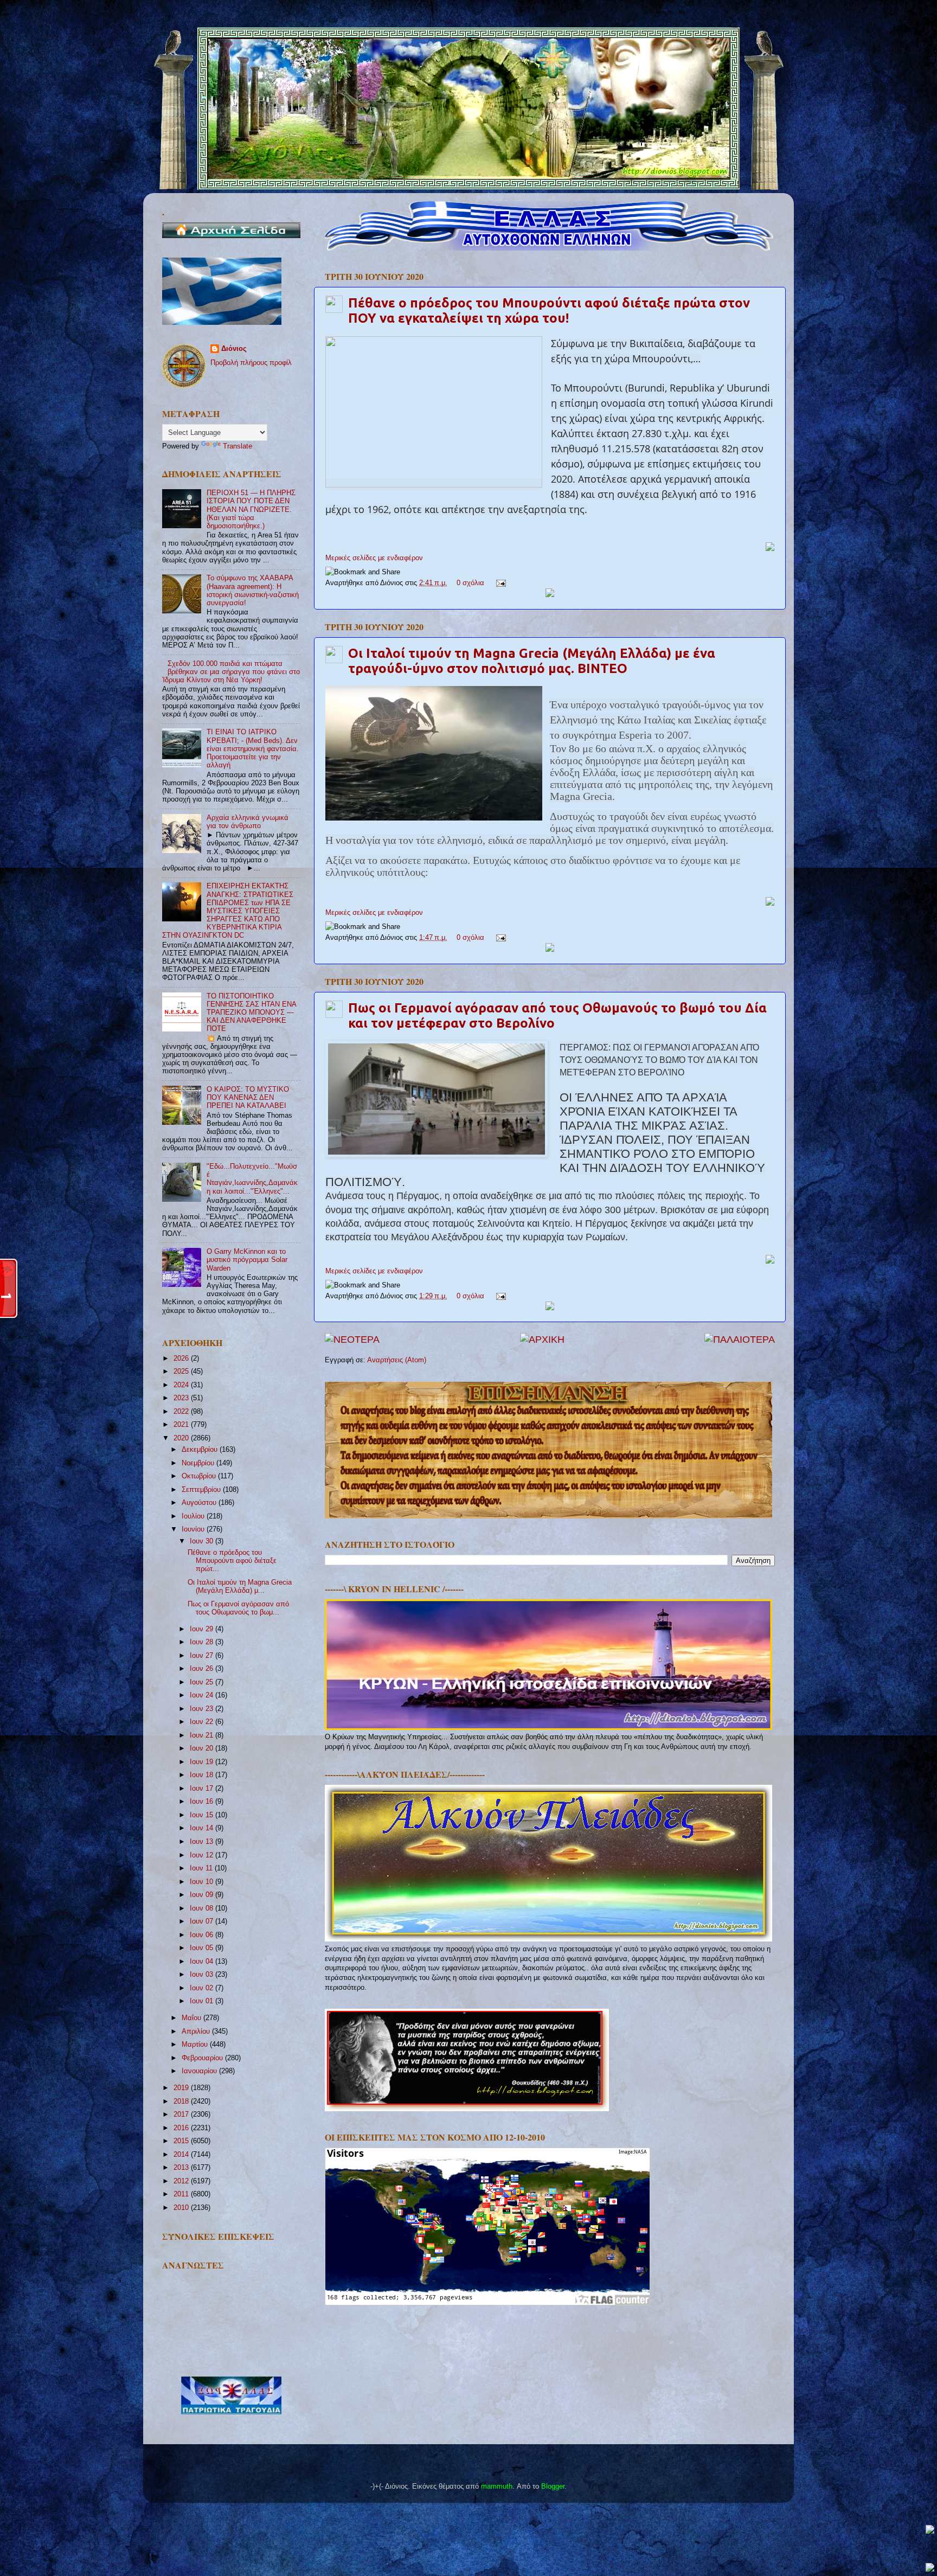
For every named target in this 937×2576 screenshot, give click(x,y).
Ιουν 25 (203, 1682)
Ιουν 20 (203, 1748)
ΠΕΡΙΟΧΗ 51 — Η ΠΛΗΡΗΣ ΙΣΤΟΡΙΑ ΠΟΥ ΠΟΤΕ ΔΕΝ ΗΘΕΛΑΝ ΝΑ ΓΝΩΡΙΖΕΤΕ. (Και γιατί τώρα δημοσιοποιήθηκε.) (251, 509)
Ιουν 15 (203, 1815)
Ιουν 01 (203, 2001)
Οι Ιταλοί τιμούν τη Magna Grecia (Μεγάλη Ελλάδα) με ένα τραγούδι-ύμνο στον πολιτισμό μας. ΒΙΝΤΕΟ (532, 661)
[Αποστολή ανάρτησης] (499, 583)
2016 (182, 2128)
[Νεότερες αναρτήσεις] (352, 1340)
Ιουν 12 (203, 1855)
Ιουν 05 (203, 1948)
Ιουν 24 (203, 1695)
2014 (182, 2155)
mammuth (497, 2487)
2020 (182, 1438)
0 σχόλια (470, 583)
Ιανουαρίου (200, 2071)
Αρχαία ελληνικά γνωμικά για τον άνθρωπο (248, 822)
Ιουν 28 (203, 1642)
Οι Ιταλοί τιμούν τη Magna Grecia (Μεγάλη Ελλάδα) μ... (240, 1587)
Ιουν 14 (203, 1828)
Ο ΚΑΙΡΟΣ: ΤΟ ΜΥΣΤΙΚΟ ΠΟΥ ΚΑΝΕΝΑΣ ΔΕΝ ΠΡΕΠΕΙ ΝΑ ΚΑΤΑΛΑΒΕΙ (248, 1098)
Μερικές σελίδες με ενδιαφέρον (374, 558)
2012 (182, 2181)
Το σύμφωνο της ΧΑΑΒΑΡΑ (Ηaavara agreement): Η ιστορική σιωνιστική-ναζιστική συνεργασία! (253, 590)
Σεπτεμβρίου (202, 1490)
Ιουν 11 (202, 1868)
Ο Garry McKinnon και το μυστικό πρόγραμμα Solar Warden (247, 1260)
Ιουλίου (194, 1516)
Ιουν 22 (203, 1722)
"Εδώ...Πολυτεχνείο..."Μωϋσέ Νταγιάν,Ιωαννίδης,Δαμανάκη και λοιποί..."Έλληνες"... (252, 1179)
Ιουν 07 (203, 1921)
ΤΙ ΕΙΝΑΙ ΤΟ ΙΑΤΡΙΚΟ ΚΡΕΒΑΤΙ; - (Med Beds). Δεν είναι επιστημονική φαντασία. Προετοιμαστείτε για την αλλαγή (253, 748)
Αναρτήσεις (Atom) (397, 1360)
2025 (182, 1372)
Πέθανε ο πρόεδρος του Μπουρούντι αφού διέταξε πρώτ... (232, 1561)
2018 (182, 2101)
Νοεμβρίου (199, 1463)
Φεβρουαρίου (203, 2058)
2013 (182, 2168)
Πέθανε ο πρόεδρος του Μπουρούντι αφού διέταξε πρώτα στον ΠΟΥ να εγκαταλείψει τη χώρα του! (549, 310)
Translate (238, 446)
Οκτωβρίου (200, 1476)
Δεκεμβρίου (201, 1450)
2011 (182, 2194)
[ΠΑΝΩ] (930, 2530)
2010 (182, 2208)
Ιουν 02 (203, 1988)
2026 (182, 1359)
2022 (182, 1412)
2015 (182, 2141)
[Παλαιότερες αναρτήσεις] (740, 1340)
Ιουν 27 (203, 1656)
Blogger (553, 2487)
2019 (182, 2088)
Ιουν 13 (203, 1842)
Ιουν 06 (203, 1935)
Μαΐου (192, 2018)
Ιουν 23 (203, 1709)
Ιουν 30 (203, 1541)
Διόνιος (234, 349)
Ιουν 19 (203, 1762)
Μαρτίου (196, 2045)
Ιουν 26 (203, 1669)
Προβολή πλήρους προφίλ (251, 363)
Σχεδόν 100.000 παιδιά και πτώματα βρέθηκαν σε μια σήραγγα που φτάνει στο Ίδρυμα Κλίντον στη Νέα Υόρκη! (231, 672)
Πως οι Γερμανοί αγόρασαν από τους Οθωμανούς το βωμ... (238, 1608)
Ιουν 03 (203, 1975)
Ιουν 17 (203, 1789)
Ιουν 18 (203, 1775)
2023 (182, 1398)
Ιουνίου (194, 1529)
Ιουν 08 (203, 1908)
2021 (182, 1425)
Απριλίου (197, 2032)
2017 (182, 2114)
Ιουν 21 (203, 1735)
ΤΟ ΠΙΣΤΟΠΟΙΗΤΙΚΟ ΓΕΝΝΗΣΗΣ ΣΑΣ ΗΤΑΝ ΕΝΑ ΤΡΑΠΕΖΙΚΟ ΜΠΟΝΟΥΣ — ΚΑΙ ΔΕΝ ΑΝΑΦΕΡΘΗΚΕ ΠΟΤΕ (251, 1013)
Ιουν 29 (203, 1629)
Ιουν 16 (203, 1802)
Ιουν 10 (203, 1882)
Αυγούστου (200, 1503)
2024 (182, 1385)
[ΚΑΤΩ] (930, 2568)
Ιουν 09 (203, 1895)
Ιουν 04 (203, 1962)
